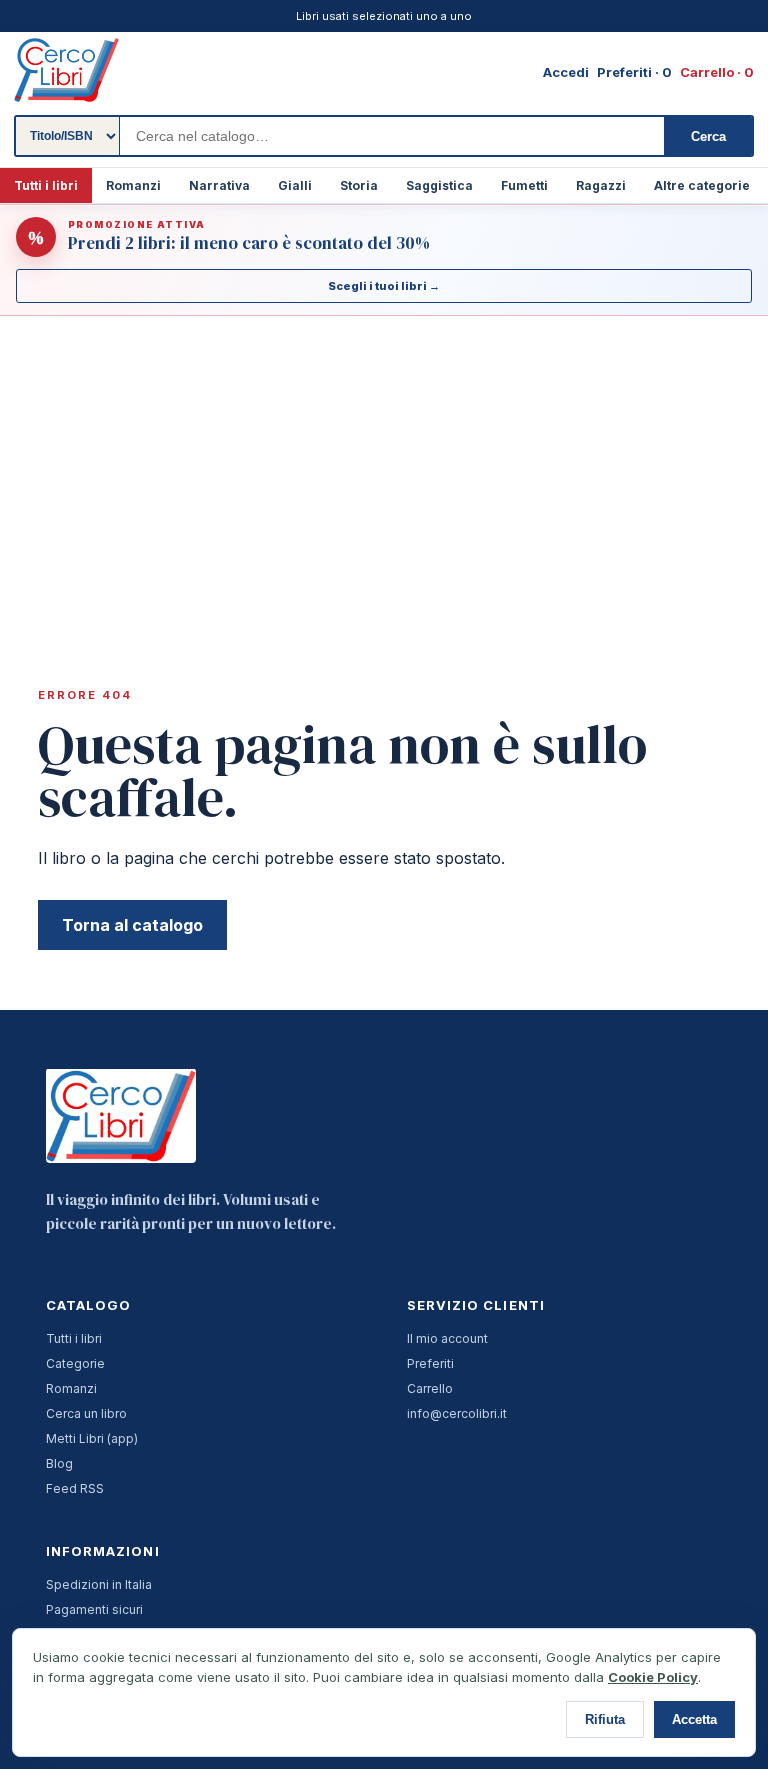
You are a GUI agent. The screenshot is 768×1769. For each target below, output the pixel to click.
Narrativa (219, 185)
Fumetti (524, 185)
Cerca (708, 136)
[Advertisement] (384, 467)
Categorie (75, 1363)
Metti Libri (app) (92, 1438)
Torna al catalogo (132, 925)
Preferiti (430, 1363)
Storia (359, 185)
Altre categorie (702, 185)
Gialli (295, 185)
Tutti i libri (46, 185)
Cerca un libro (86, 1413)
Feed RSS (75, 1488)
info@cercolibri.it (457, 1413)
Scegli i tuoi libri (384, 286)
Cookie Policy (653, 1677)
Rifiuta (605, 1719)
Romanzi (133, 185)
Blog (59, 1463)
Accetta (694, 1719)
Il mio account (447, 1338)
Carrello (430, 1388)
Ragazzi (601, 185)
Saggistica (439, 185)
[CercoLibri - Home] (66, 70)
